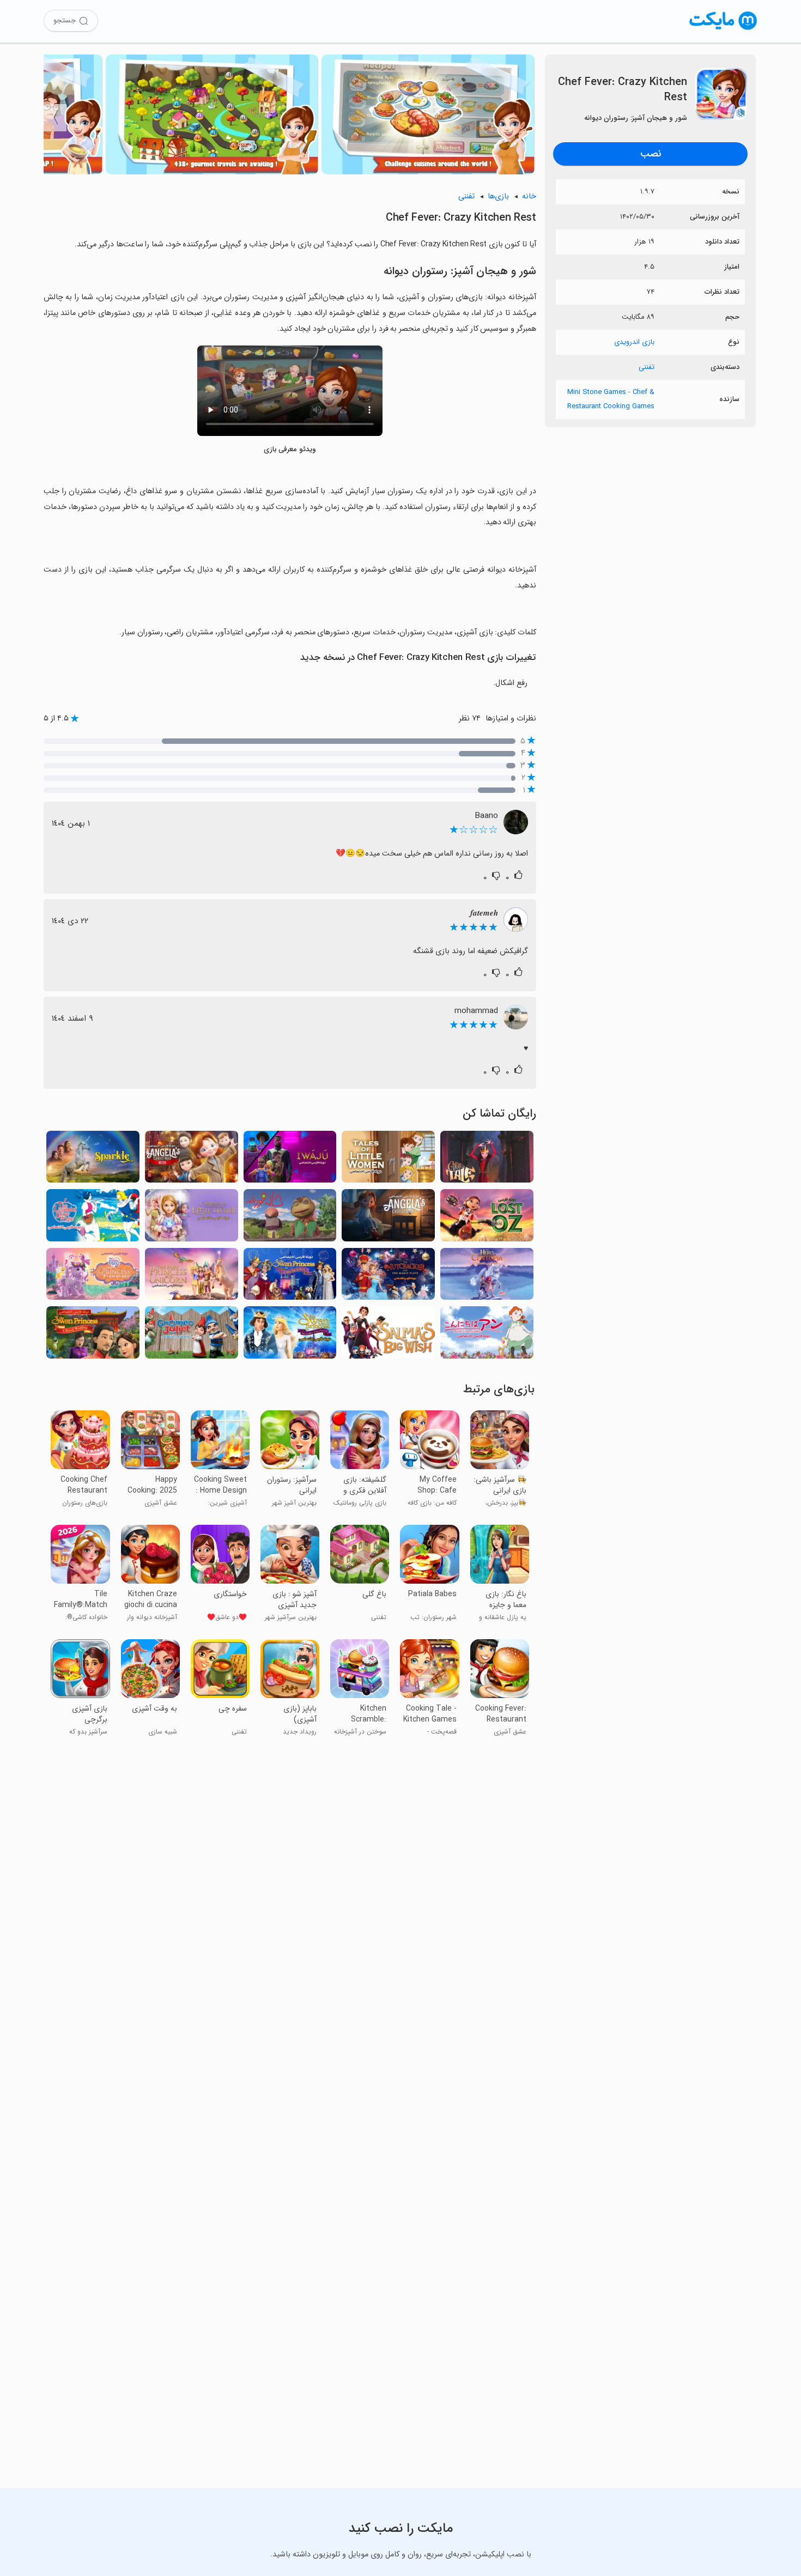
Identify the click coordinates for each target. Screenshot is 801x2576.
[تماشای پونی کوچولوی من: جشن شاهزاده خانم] (93, 1277)
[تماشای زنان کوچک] (388, 1160)
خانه (529, 196)
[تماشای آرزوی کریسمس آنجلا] (192, 1160)
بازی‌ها (498, 196)
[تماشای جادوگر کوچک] (192, 1218)
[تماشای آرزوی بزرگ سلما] (388, 1335)
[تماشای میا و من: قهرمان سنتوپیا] (487, 1277)
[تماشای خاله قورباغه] (290, 1218)
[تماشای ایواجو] (290, 1160)
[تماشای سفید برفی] (93, 1218)
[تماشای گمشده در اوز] (487, 1218)
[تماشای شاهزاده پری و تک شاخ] (192, 1277)
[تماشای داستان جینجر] (487, 1160)
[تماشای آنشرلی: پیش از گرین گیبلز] (487, 1335)
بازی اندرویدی (634, 342)
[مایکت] (723, 30)
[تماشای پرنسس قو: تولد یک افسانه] (290, 1277)
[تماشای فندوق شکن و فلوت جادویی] (388, 1277)
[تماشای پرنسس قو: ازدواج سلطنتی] (93, 1335)
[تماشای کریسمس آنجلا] (388, 1218)
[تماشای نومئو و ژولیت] (192, 1335)
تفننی (647, 367)
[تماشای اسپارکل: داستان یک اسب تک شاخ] (93, 1160)
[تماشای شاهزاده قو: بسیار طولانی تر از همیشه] (290, 1335)
